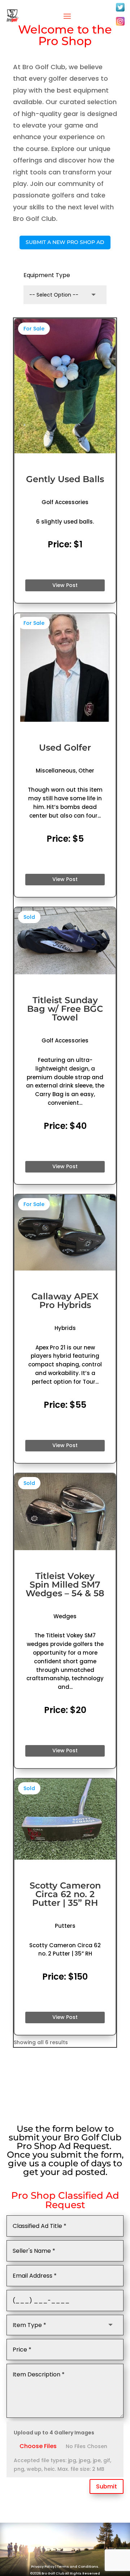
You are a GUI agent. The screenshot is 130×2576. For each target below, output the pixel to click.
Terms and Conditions (78, 2567)
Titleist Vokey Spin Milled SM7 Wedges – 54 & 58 (65, 1585)
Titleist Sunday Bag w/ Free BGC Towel (65, 1009)
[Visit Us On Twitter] (120, 11)
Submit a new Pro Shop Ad (65, 242)
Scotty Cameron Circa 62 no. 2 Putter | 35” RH (65, 1894)
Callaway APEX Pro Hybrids (65, 1301)
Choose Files (38, 2446)
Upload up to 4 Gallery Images (54, 2433)
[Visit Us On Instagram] (120, 25)
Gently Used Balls (65, 479)
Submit (107, 2486)
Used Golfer (65, 748)
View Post (65, 585)
